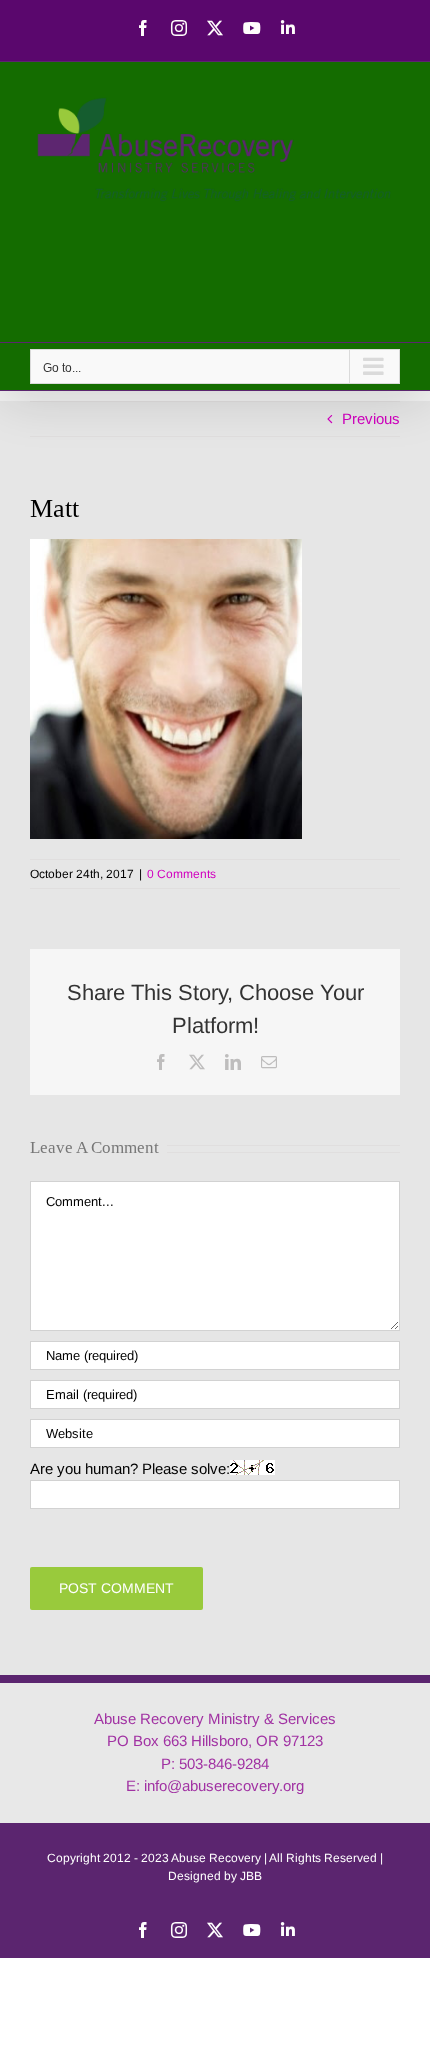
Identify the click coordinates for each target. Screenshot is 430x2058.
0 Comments (181, 874)
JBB (251, 1876)
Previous (371, 418)
